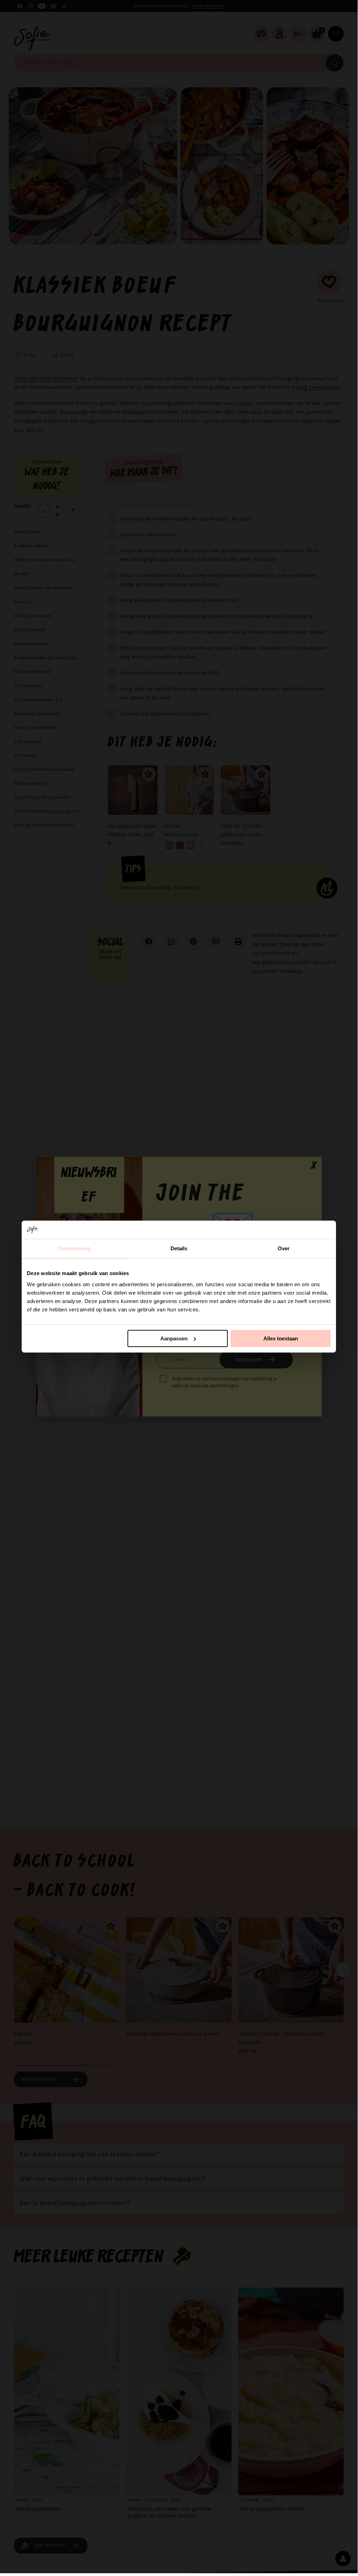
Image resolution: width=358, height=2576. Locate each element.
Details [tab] (179, 1248)
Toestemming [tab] (74, 1248)
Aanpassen (174, 1338)
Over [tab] (284, 1248)
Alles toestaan (281, 1338)
